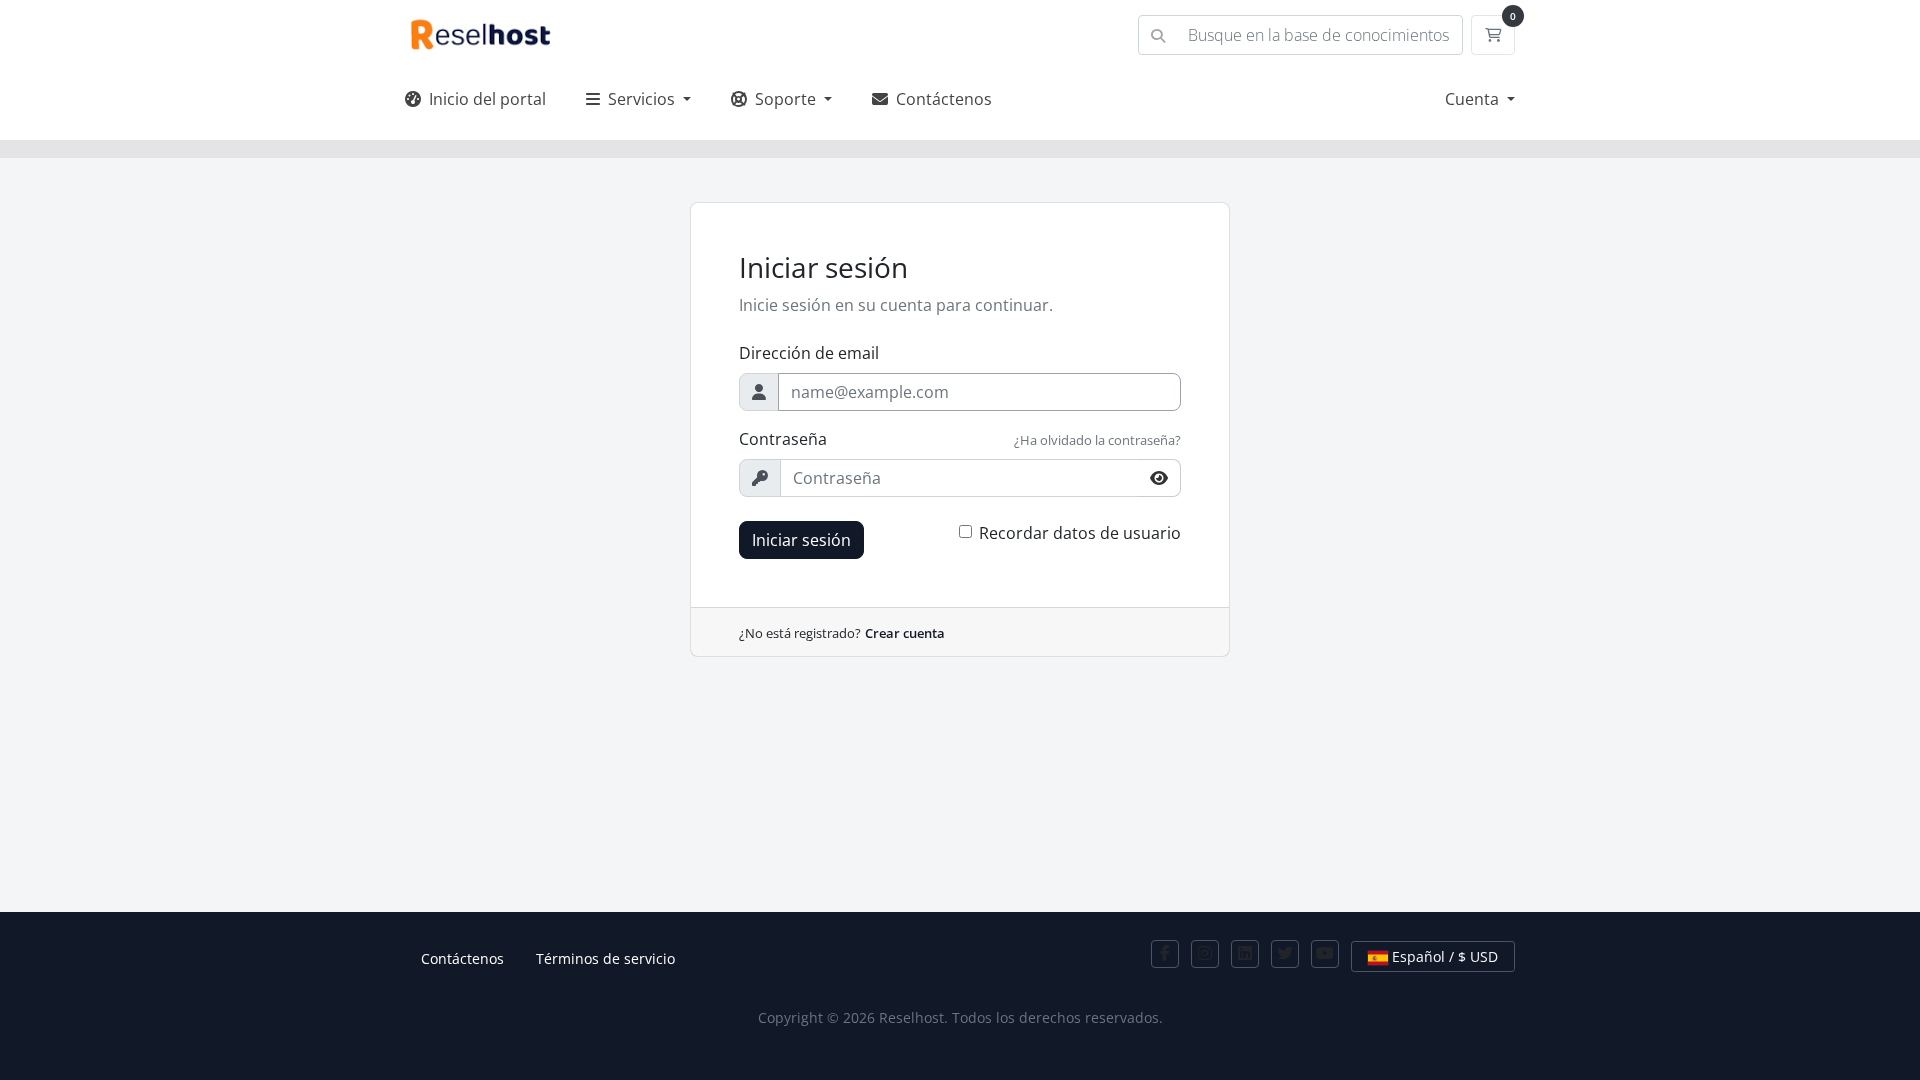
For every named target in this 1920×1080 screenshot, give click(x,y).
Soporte (783, 99)
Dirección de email (809, 353)
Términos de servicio (605, 958)
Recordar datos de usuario (1080, 533)
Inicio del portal (483, 99)
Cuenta (1474, 99)
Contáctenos (940, 99)
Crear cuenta (905, 633)
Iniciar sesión (801, 540)
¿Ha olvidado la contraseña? (1097, 440)
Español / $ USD (1443, 956)
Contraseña (783, 439)
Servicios (639, 99)
